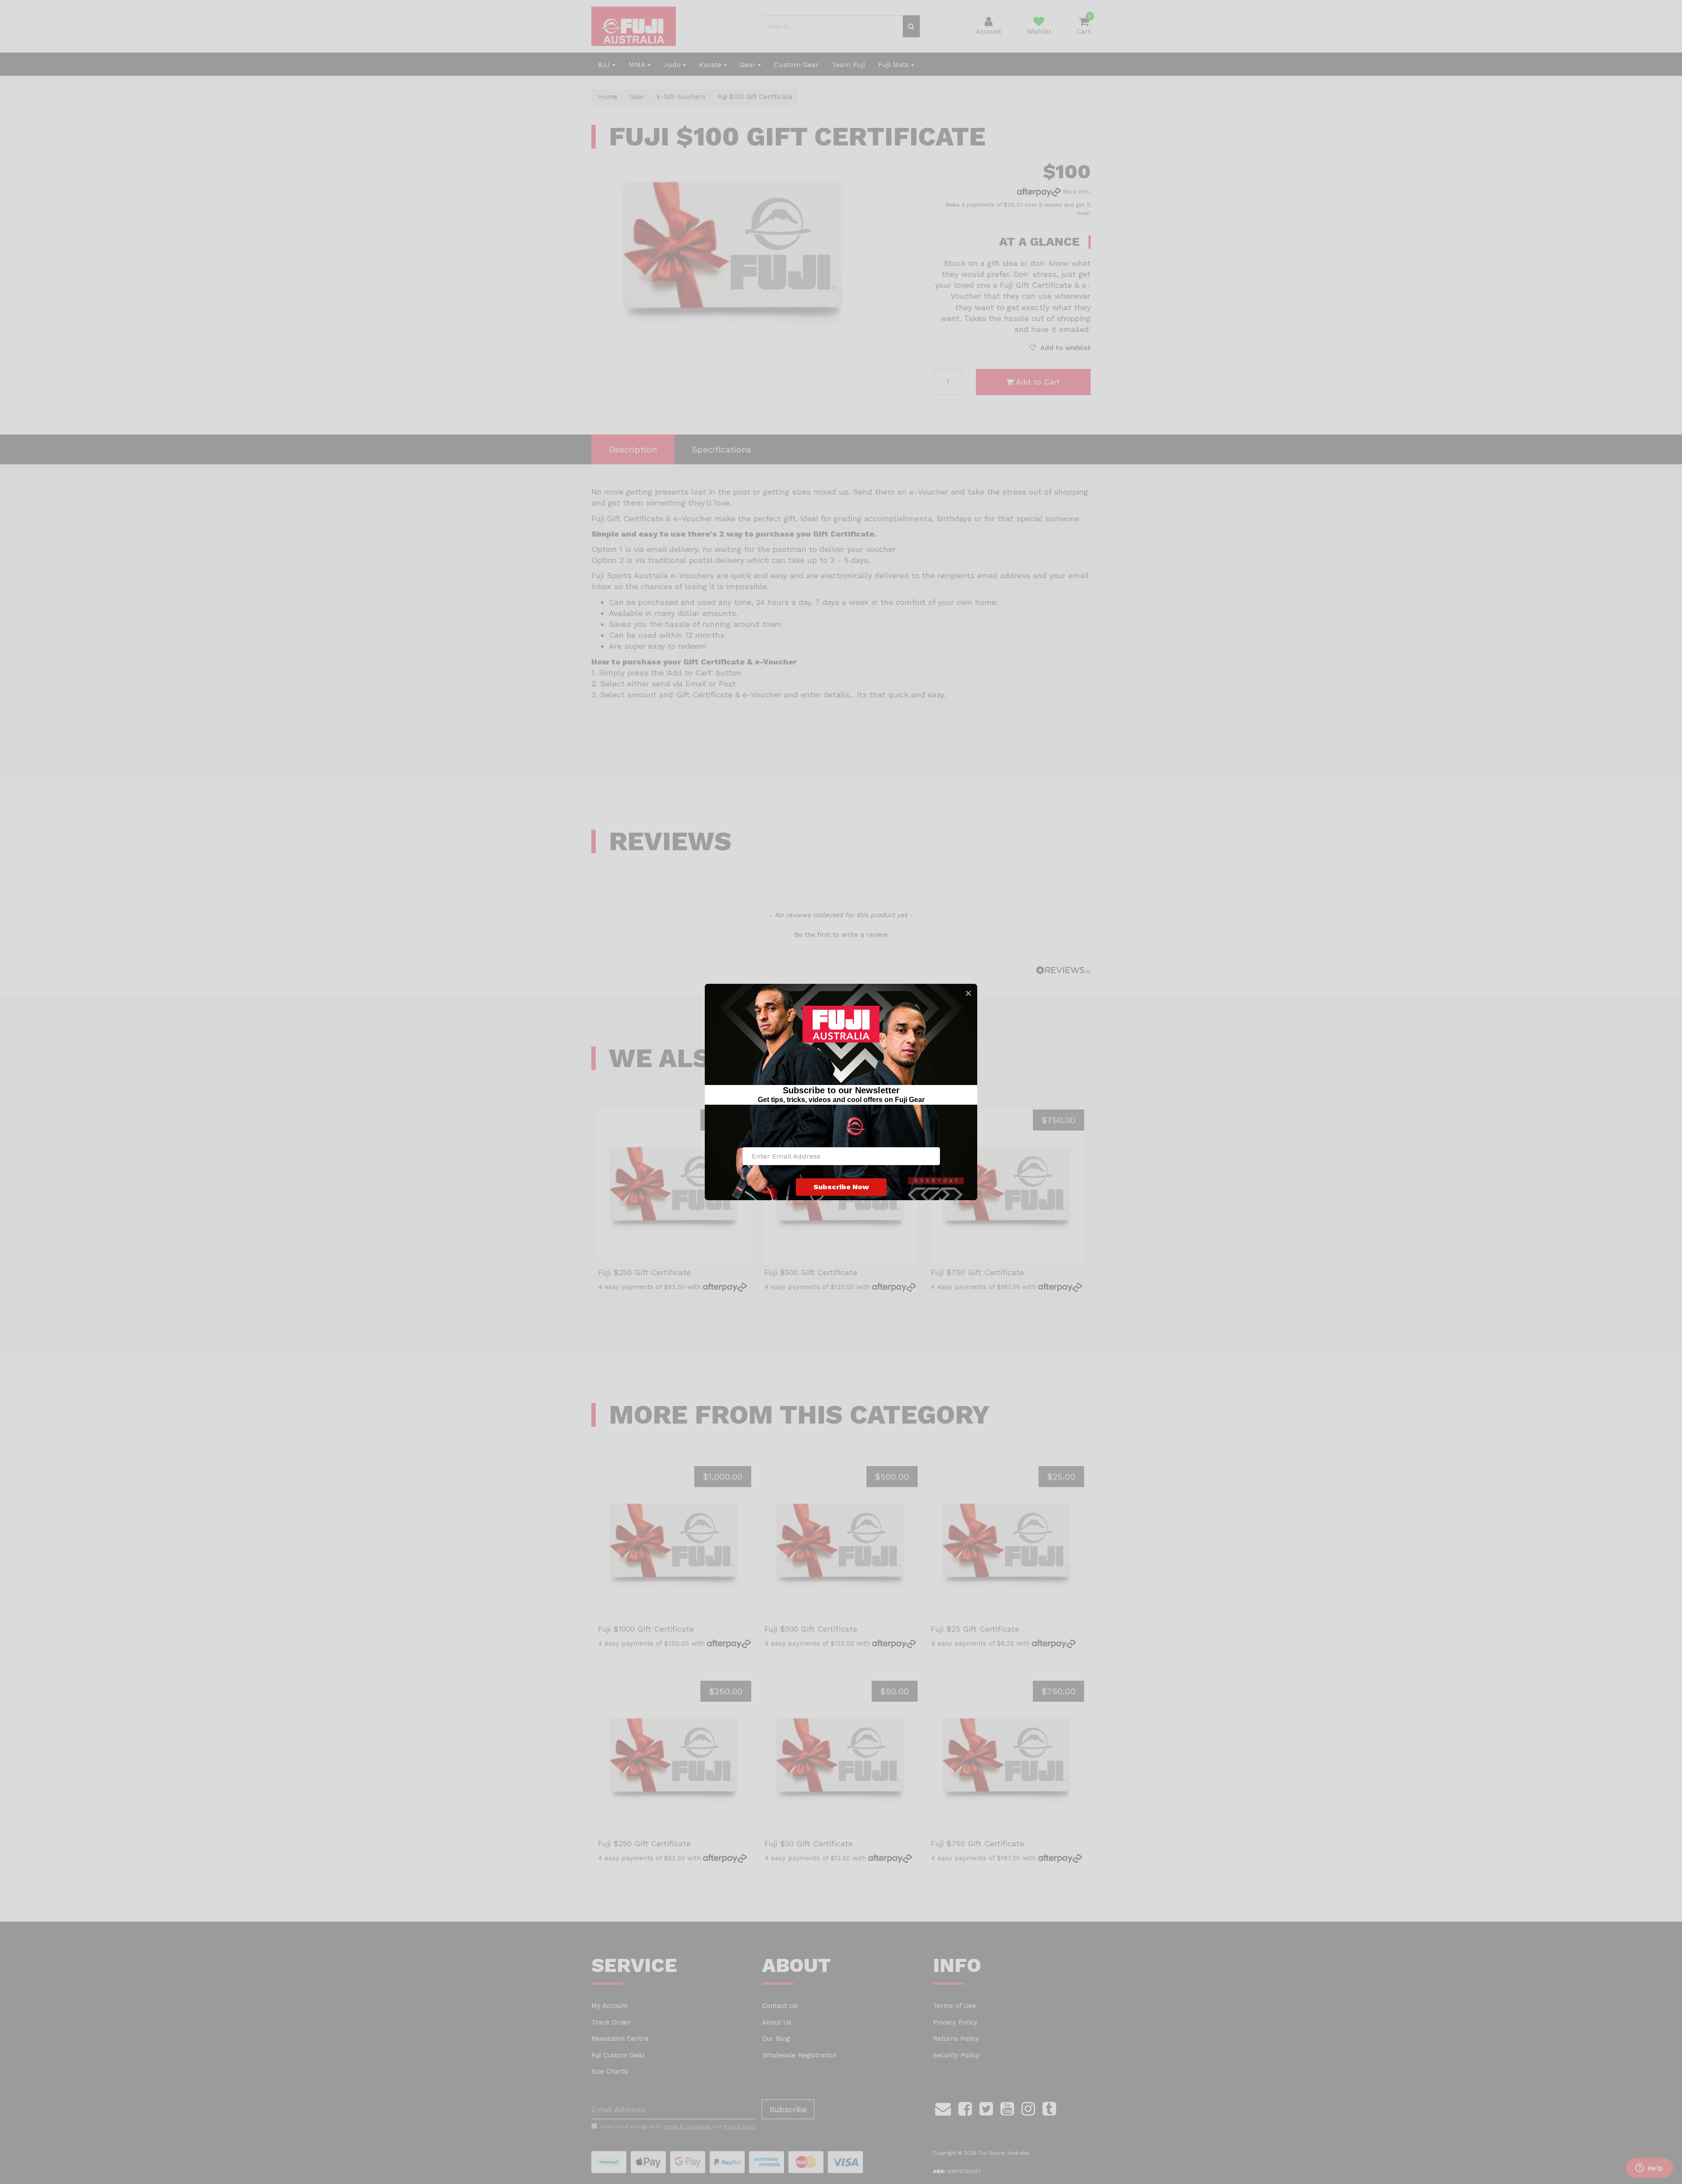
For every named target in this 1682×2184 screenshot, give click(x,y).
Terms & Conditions (687, 2127)
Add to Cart (1038, 382)
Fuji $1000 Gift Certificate (646, 1629)
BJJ (605, 65)
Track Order (611, 2022)
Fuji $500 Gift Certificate (811, 1272)
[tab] (633, 450)
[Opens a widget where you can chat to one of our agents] (1649, 2169)
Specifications (722, 449)
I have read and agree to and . (679, 2127)
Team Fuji (848, 65)
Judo (673, 65)
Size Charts (610, 2071)
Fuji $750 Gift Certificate (977, 1272)
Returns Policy (956, 2039)
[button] (1060, 348)
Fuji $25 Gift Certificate (975, 1629)
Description (633, 449)
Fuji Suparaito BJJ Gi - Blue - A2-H (80, 2152)
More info (1075, 192)
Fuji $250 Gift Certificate (644, 1272)
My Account (610, 2006)
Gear (749, 65)
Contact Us (780, 2006)
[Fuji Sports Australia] (634, 26)
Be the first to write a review (841, 935)
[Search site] (911, 26)
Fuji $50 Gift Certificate (809, 1843)
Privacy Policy (955, 2022)
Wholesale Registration (799, 2055)
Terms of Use (954, 2006)
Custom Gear (796, 65)
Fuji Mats (895, 65)
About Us (777, 2022)
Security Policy (956, 2055)
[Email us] (943, 2107)
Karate (711, 65)
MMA (638, 65)
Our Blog (776, 2039)
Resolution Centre (620, 2039)
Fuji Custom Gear (618, 2055)
